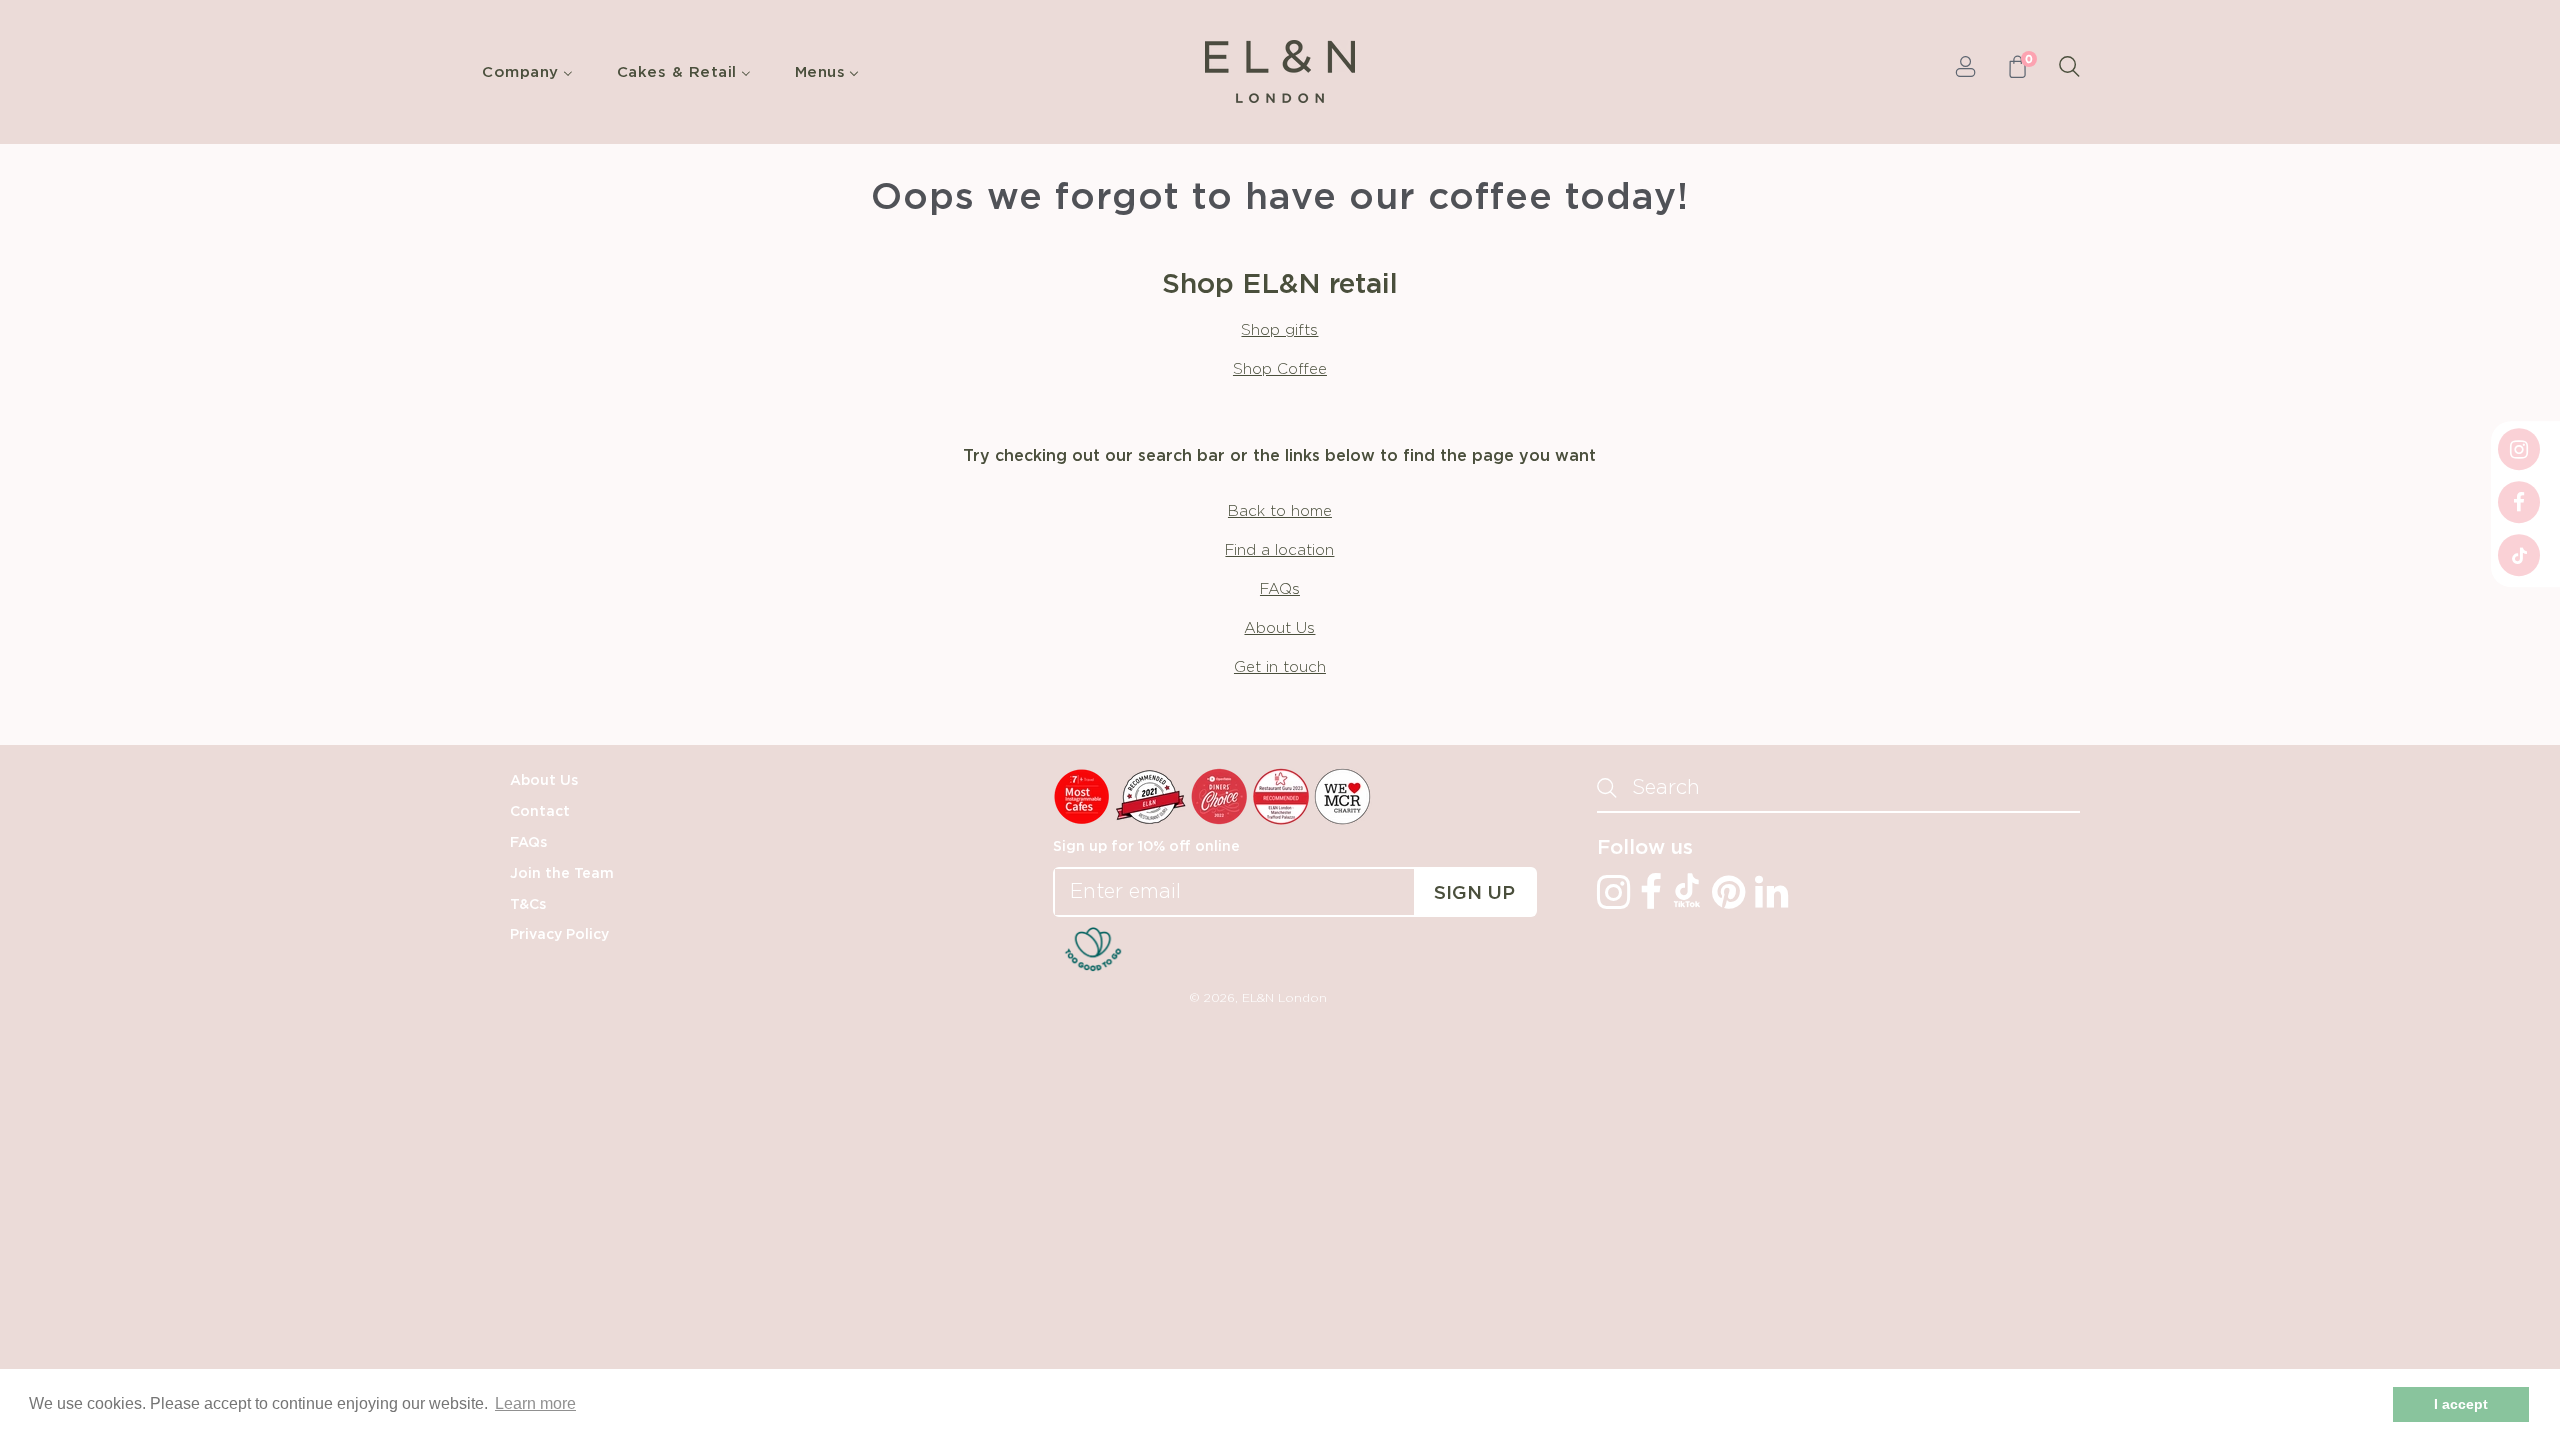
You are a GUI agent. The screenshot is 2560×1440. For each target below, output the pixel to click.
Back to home (1280, 511)
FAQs (1280, 589)
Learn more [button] (535, 1403)
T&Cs (528, 905)
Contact (540, 812)
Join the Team (562, 874)
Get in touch (1280, 667)
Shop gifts (1279, 330)
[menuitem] (532, 72)
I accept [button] (2461, 1404)
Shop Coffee (1280, 369)
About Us (1279, 628)
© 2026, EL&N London (1258, 998)
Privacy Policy (559, 935)
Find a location (1279, 550)
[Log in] (1965, 72)
